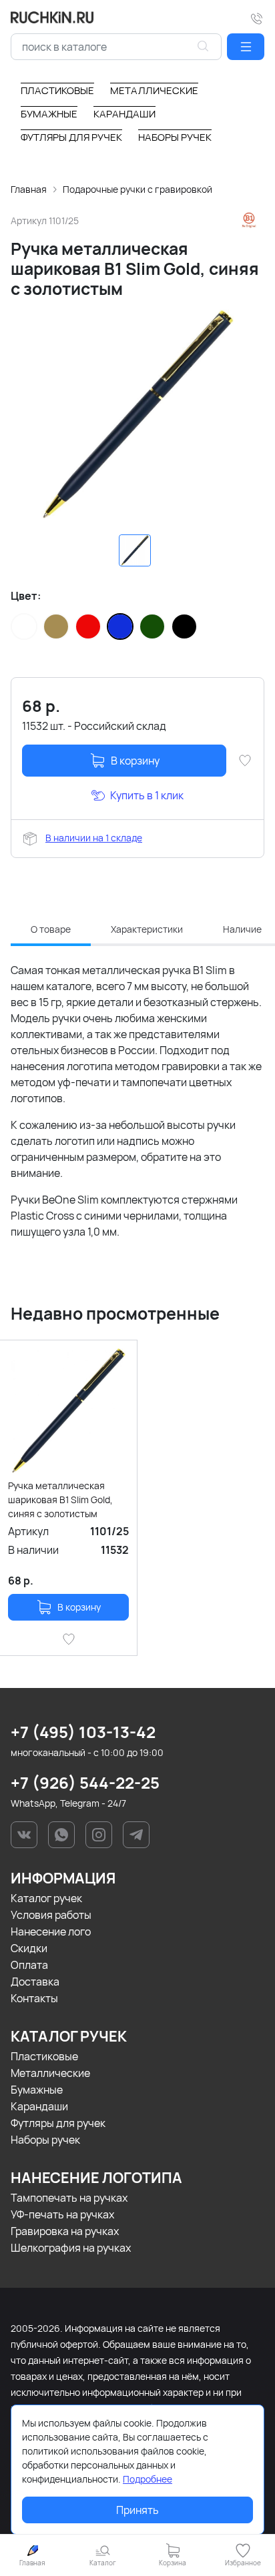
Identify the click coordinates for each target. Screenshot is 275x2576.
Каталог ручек (46, 1898)
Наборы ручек (45, 2140)
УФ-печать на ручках (62, 2214)
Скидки (29, 1948)
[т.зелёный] (152, 626)
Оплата (29, 1965)
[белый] (24, 626)
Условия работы (51, 1915)
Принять (137, 2510)
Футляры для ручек (58, 2123)
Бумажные (37, 2090)
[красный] (88, 626)
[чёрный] (184, 626)
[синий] (120, 626)
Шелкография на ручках (71, 2248)
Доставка (35, 1982)
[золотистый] (56, 626)
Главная (29, 189)
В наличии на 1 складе (94, 838)
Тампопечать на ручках (69, 2198)
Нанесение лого (51, 1931)
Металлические (50, 2073)
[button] (246, 47)
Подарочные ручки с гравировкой (137, 189)
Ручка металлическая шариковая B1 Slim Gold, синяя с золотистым (60, 1499)
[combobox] (116, 47)
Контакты (34, 1998)
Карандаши (39, 2106)
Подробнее (148, 2479)
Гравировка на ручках (65, 2231)
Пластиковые (44, 2056)
